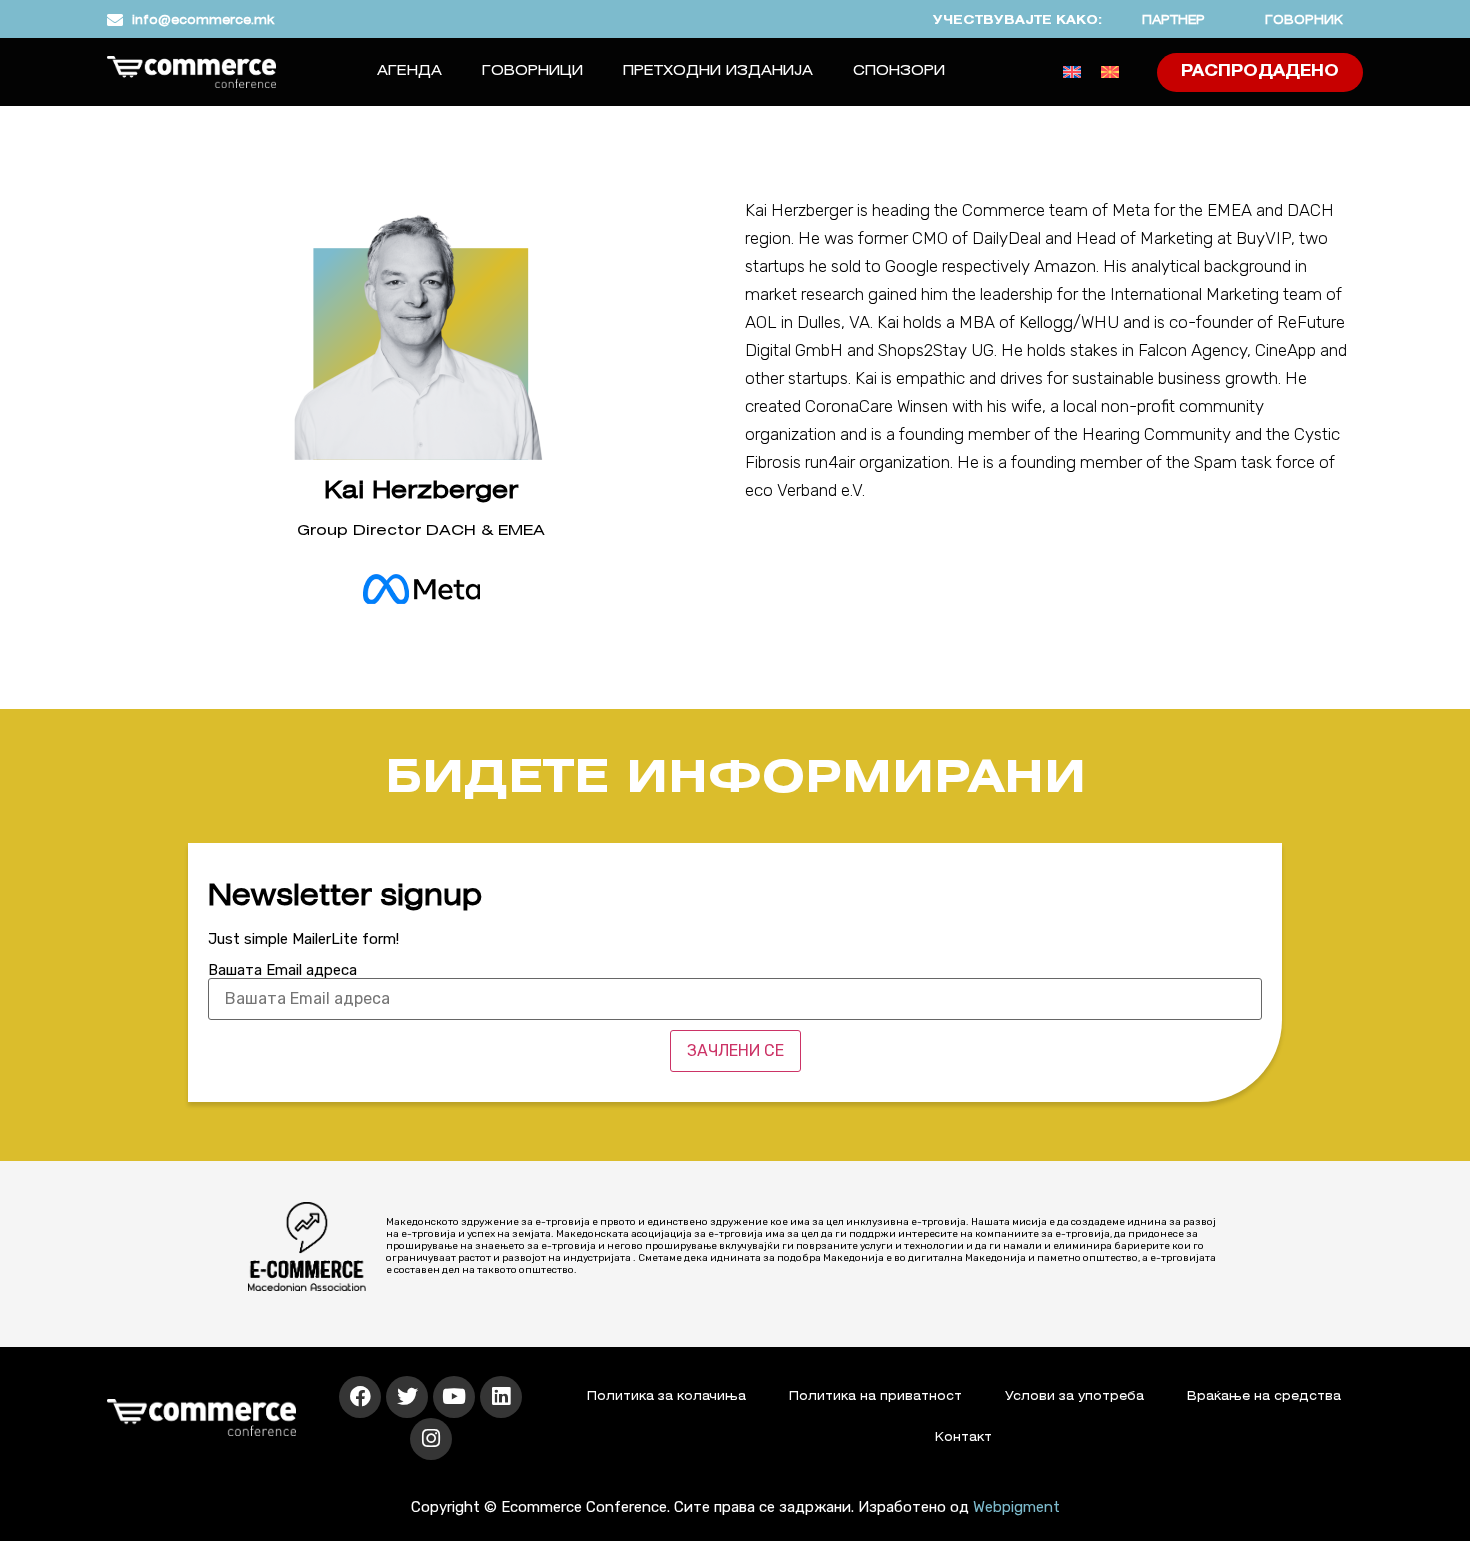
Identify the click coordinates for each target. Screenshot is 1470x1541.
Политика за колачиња (666, 1396)
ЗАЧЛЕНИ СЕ (735, 1050)
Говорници (532, 71)
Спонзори (899, 71)
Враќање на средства (1264, 1396)
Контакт (963, 1437)
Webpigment (1016, 1507)
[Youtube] (454, 1397)
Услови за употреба (1074, 1396)
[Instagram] (431, 1439)
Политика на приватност (875, 1396)
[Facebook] (360, 1397)
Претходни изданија (718, 71)
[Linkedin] (501, 1397)
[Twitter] (407, 1397)
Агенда (409, 71)
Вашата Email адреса (282, 970)
